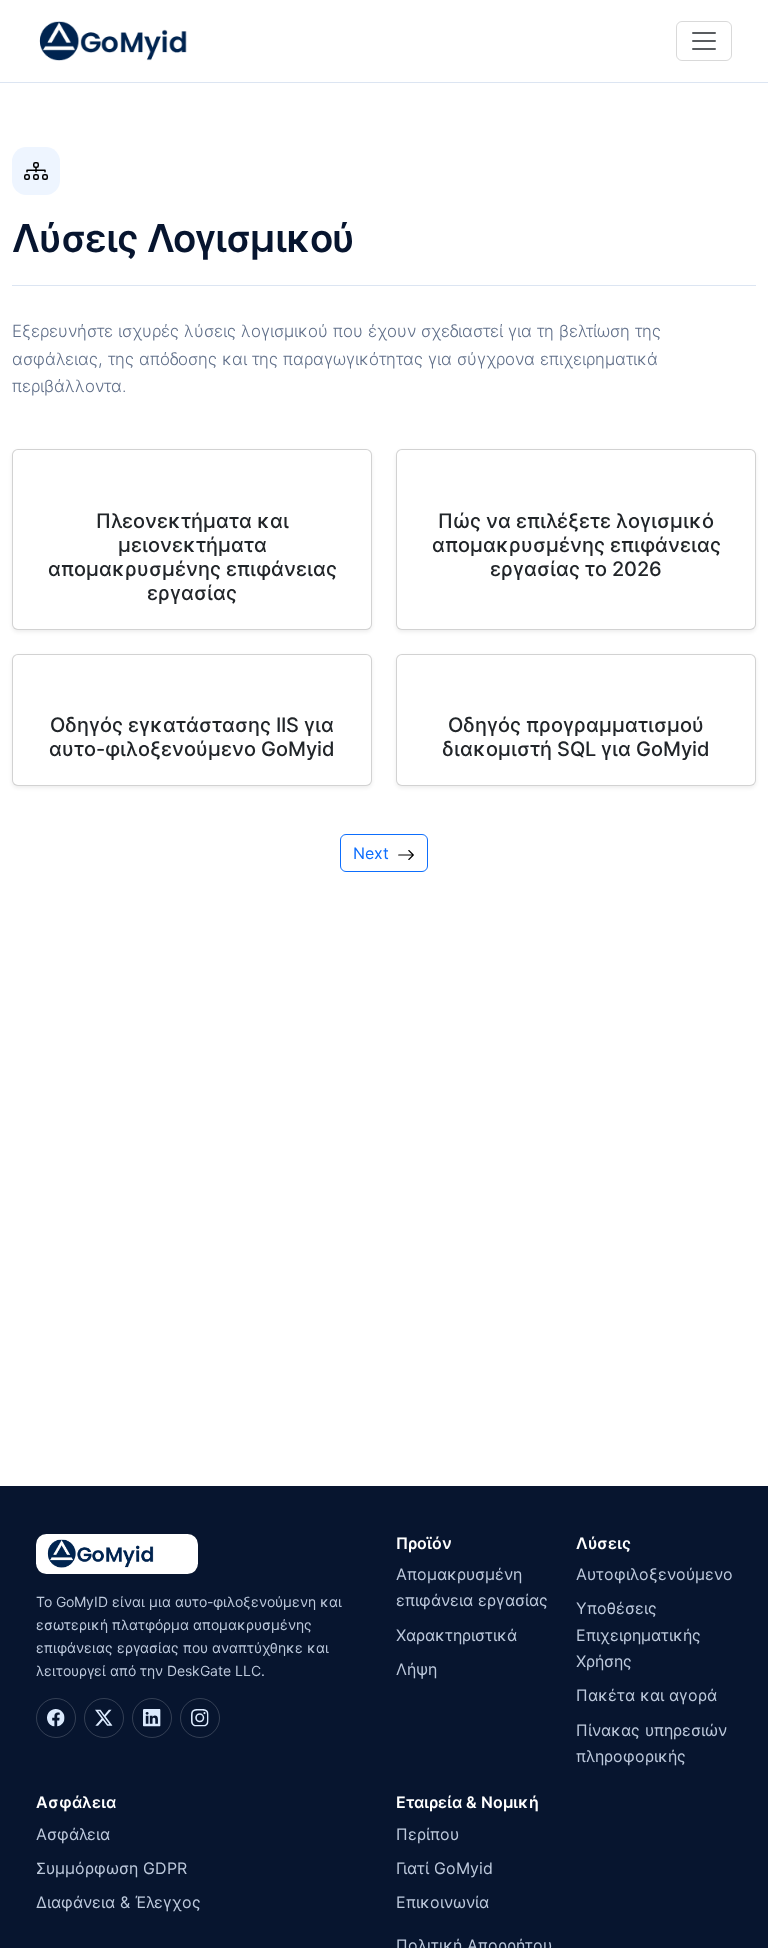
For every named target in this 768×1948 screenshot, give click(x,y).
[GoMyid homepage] (136, 41)
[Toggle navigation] (704, 41)
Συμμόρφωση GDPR (111, 1868)
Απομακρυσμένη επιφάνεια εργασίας (472, 1587)
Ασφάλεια (73, 1834)
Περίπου (427, 1834)
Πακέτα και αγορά (646, 1695)
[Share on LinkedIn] (152, 1718)
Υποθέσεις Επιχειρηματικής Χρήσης (638, 1634)
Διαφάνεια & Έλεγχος (118, 1902)
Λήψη (416, 1669)
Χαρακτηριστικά (456, 1635)
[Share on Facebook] (56, 1718)
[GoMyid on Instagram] (200, 1718)
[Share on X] (104, 1718)
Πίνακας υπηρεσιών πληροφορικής (651, 1743)
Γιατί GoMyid (444, 1868)
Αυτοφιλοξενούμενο (654, 1574)
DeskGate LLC (214, 1670)
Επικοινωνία (442, 1902)
